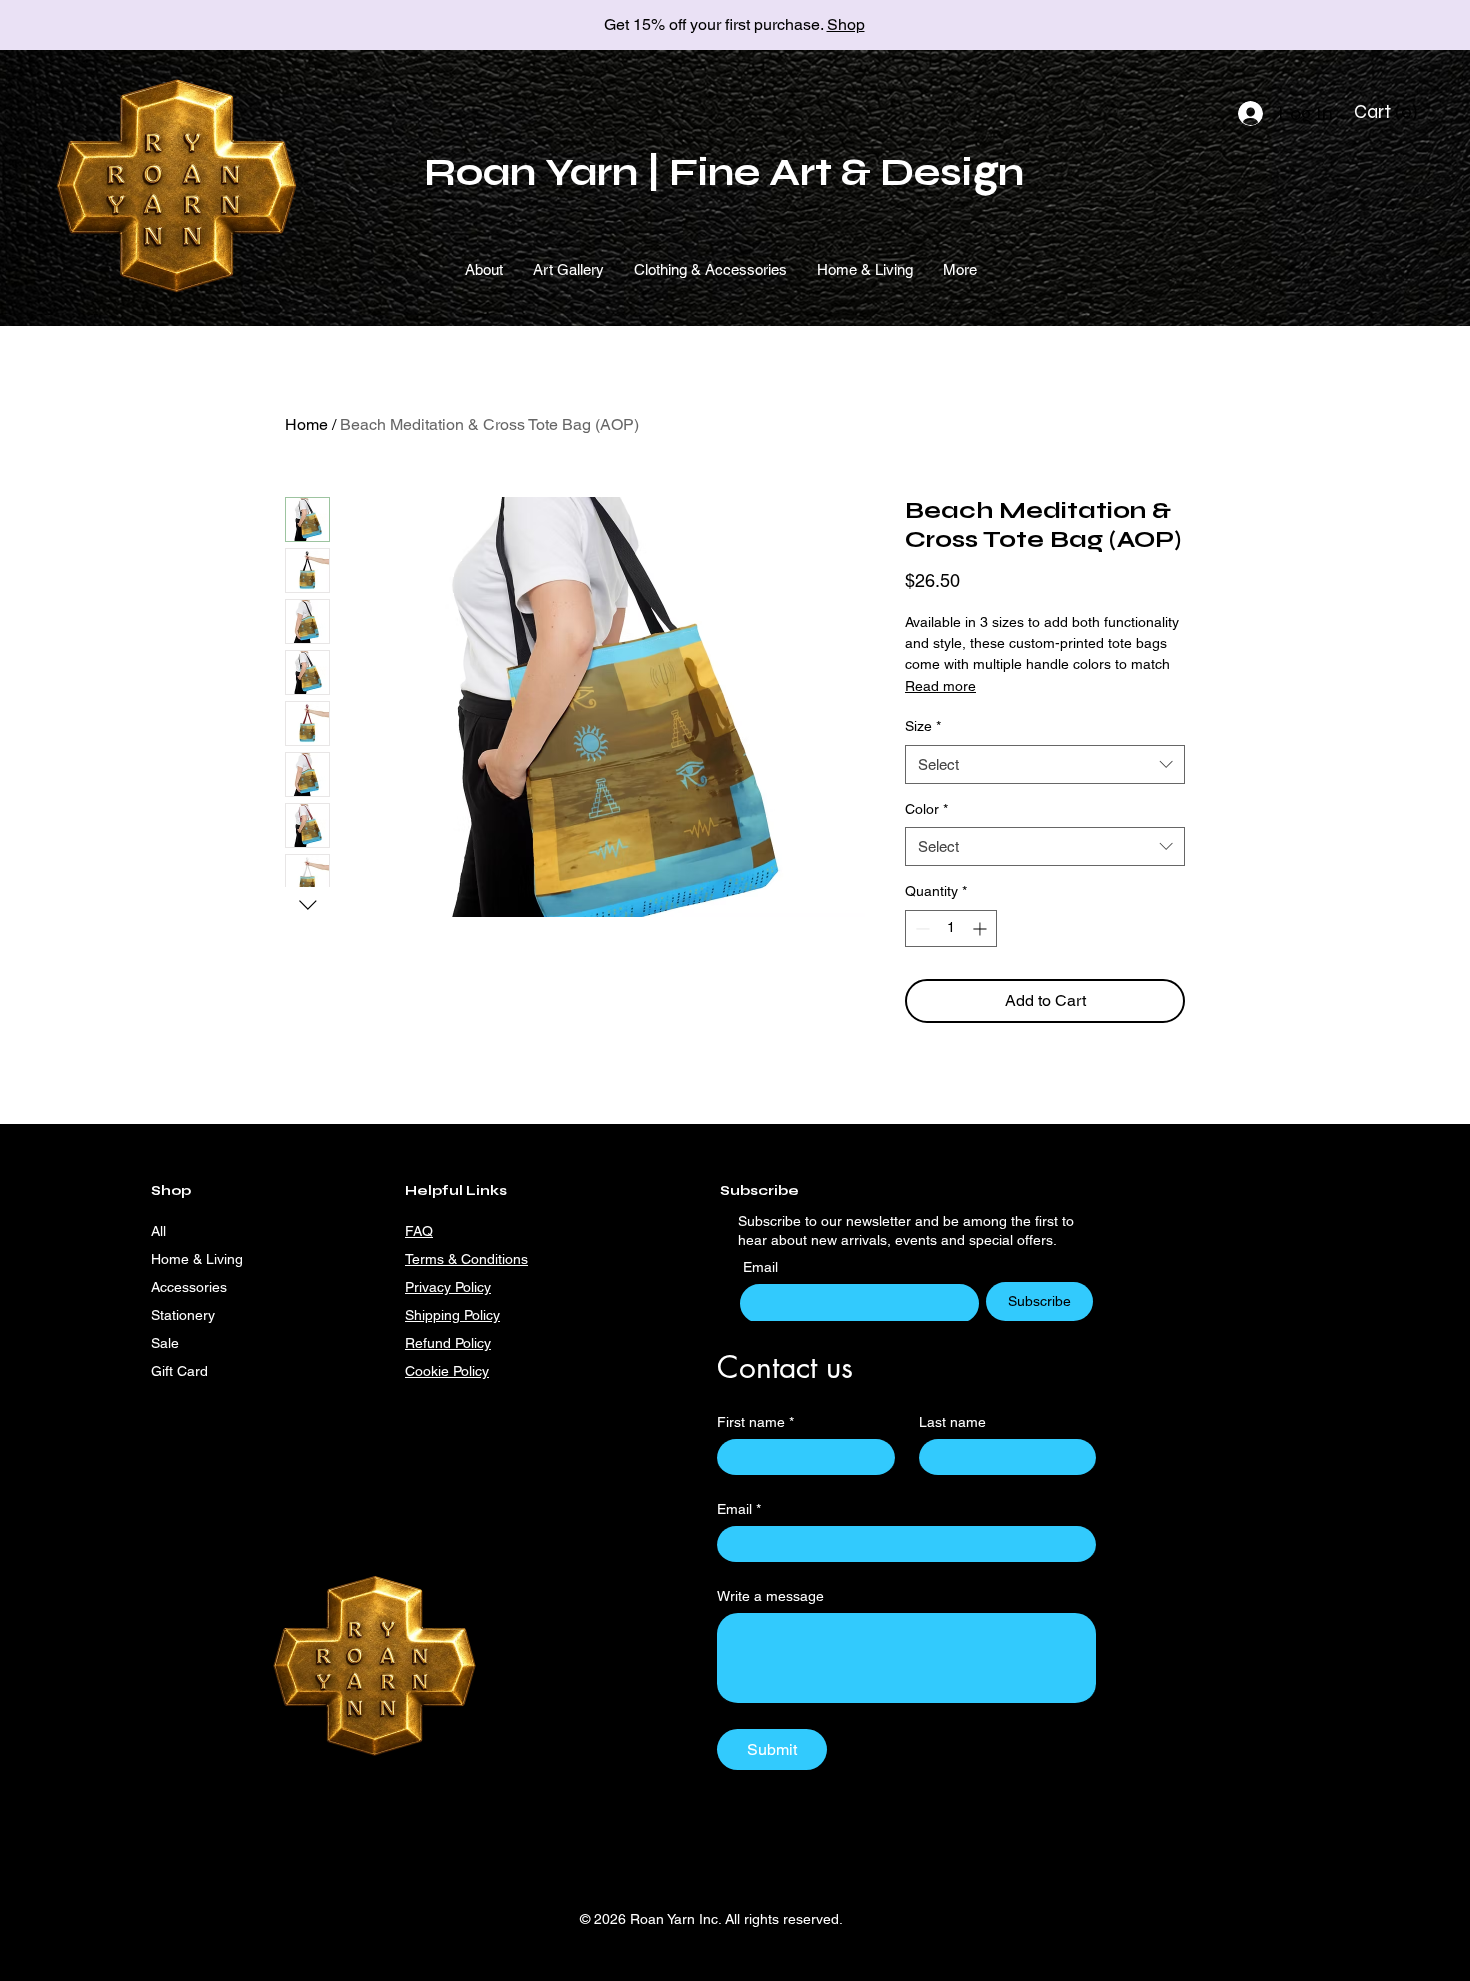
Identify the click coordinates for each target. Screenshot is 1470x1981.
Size (923, 726)
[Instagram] (652, 1370)
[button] (1388, 112)
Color (926, 809)
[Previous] (105, 25)
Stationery (183, 1315)
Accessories (189, 1287)
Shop (846, 24)
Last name (952, 1422)
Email (762, 1267)
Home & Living (197, 1259)
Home (306, 424)
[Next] (1365, 25)
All (158, 1231)
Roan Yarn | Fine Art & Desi (698, 172)
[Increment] (981, 928)
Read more (940, 686)
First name (755, 1422)
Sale (165, 1343)
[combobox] (1045, 764)
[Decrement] (920, 928)
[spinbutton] (951, 928)
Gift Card (179, 1371)
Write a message (770, 1596)
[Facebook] (685, 1370)
